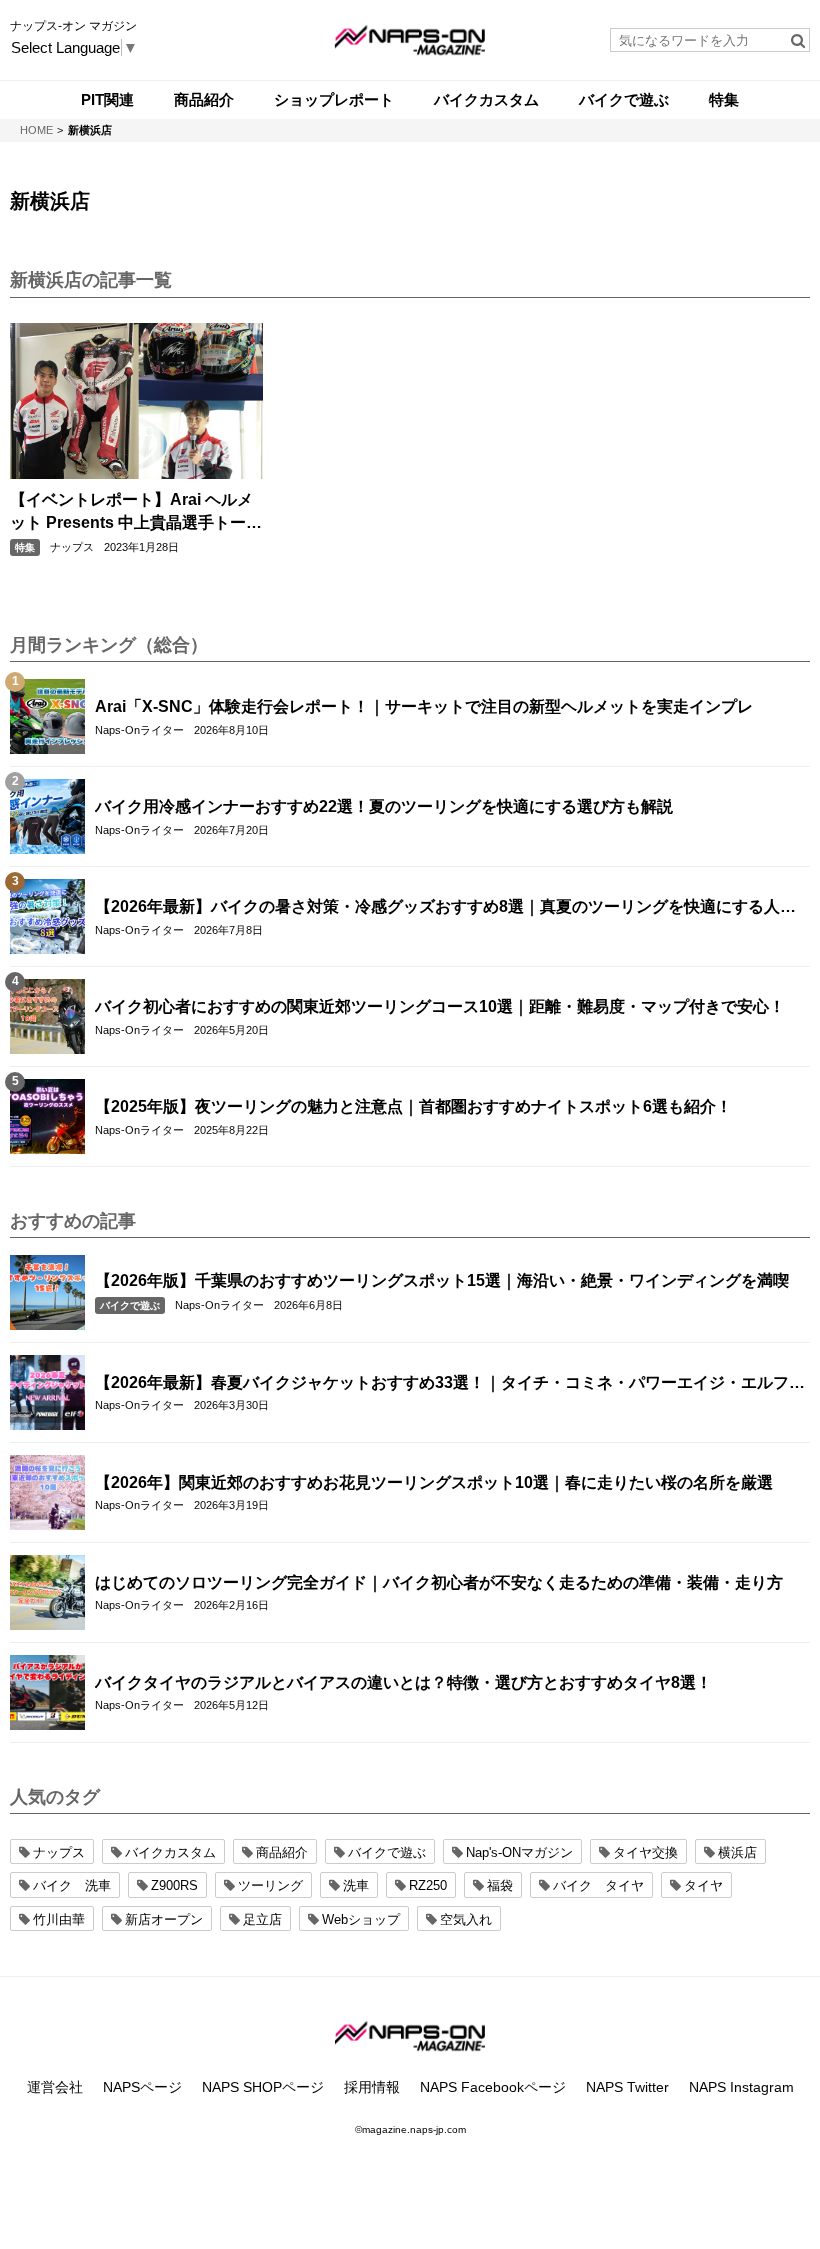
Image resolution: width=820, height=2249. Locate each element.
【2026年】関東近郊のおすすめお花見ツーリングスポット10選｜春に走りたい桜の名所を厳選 (434, 1482)
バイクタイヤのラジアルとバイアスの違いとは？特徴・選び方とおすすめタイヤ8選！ (403, 1682)
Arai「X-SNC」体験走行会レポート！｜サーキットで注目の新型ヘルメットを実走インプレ (424, 706)
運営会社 (55, 2087)
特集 (25, 547)
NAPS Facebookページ (493, 2087)
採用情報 (372, 2087)
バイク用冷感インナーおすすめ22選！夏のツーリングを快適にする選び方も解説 (384, 806)
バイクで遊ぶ (130, 1305)
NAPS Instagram (741, 2087)
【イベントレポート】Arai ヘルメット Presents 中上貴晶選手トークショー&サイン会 (136, 512)
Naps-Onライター (139, 730)
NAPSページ (142, 2087)
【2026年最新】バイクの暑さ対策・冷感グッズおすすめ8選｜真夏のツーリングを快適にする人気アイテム (445, 908)
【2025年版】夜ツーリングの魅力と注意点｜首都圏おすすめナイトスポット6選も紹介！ (413, 1106)
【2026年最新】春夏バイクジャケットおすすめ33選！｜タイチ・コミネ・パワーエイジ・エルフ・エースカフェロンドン (450, 1384)
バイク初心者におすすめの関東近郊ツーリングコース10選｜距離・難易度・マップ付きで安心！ (440, 1006)
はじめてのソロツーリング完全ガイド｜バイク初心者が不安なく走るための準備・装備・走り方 (439, 1582)
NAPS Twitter (627, 2087)
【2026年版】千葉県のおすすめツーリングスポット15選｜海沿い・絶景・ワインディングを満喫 (442, 1280)
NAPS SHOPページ (263, 2087)
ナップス (72, 547)
